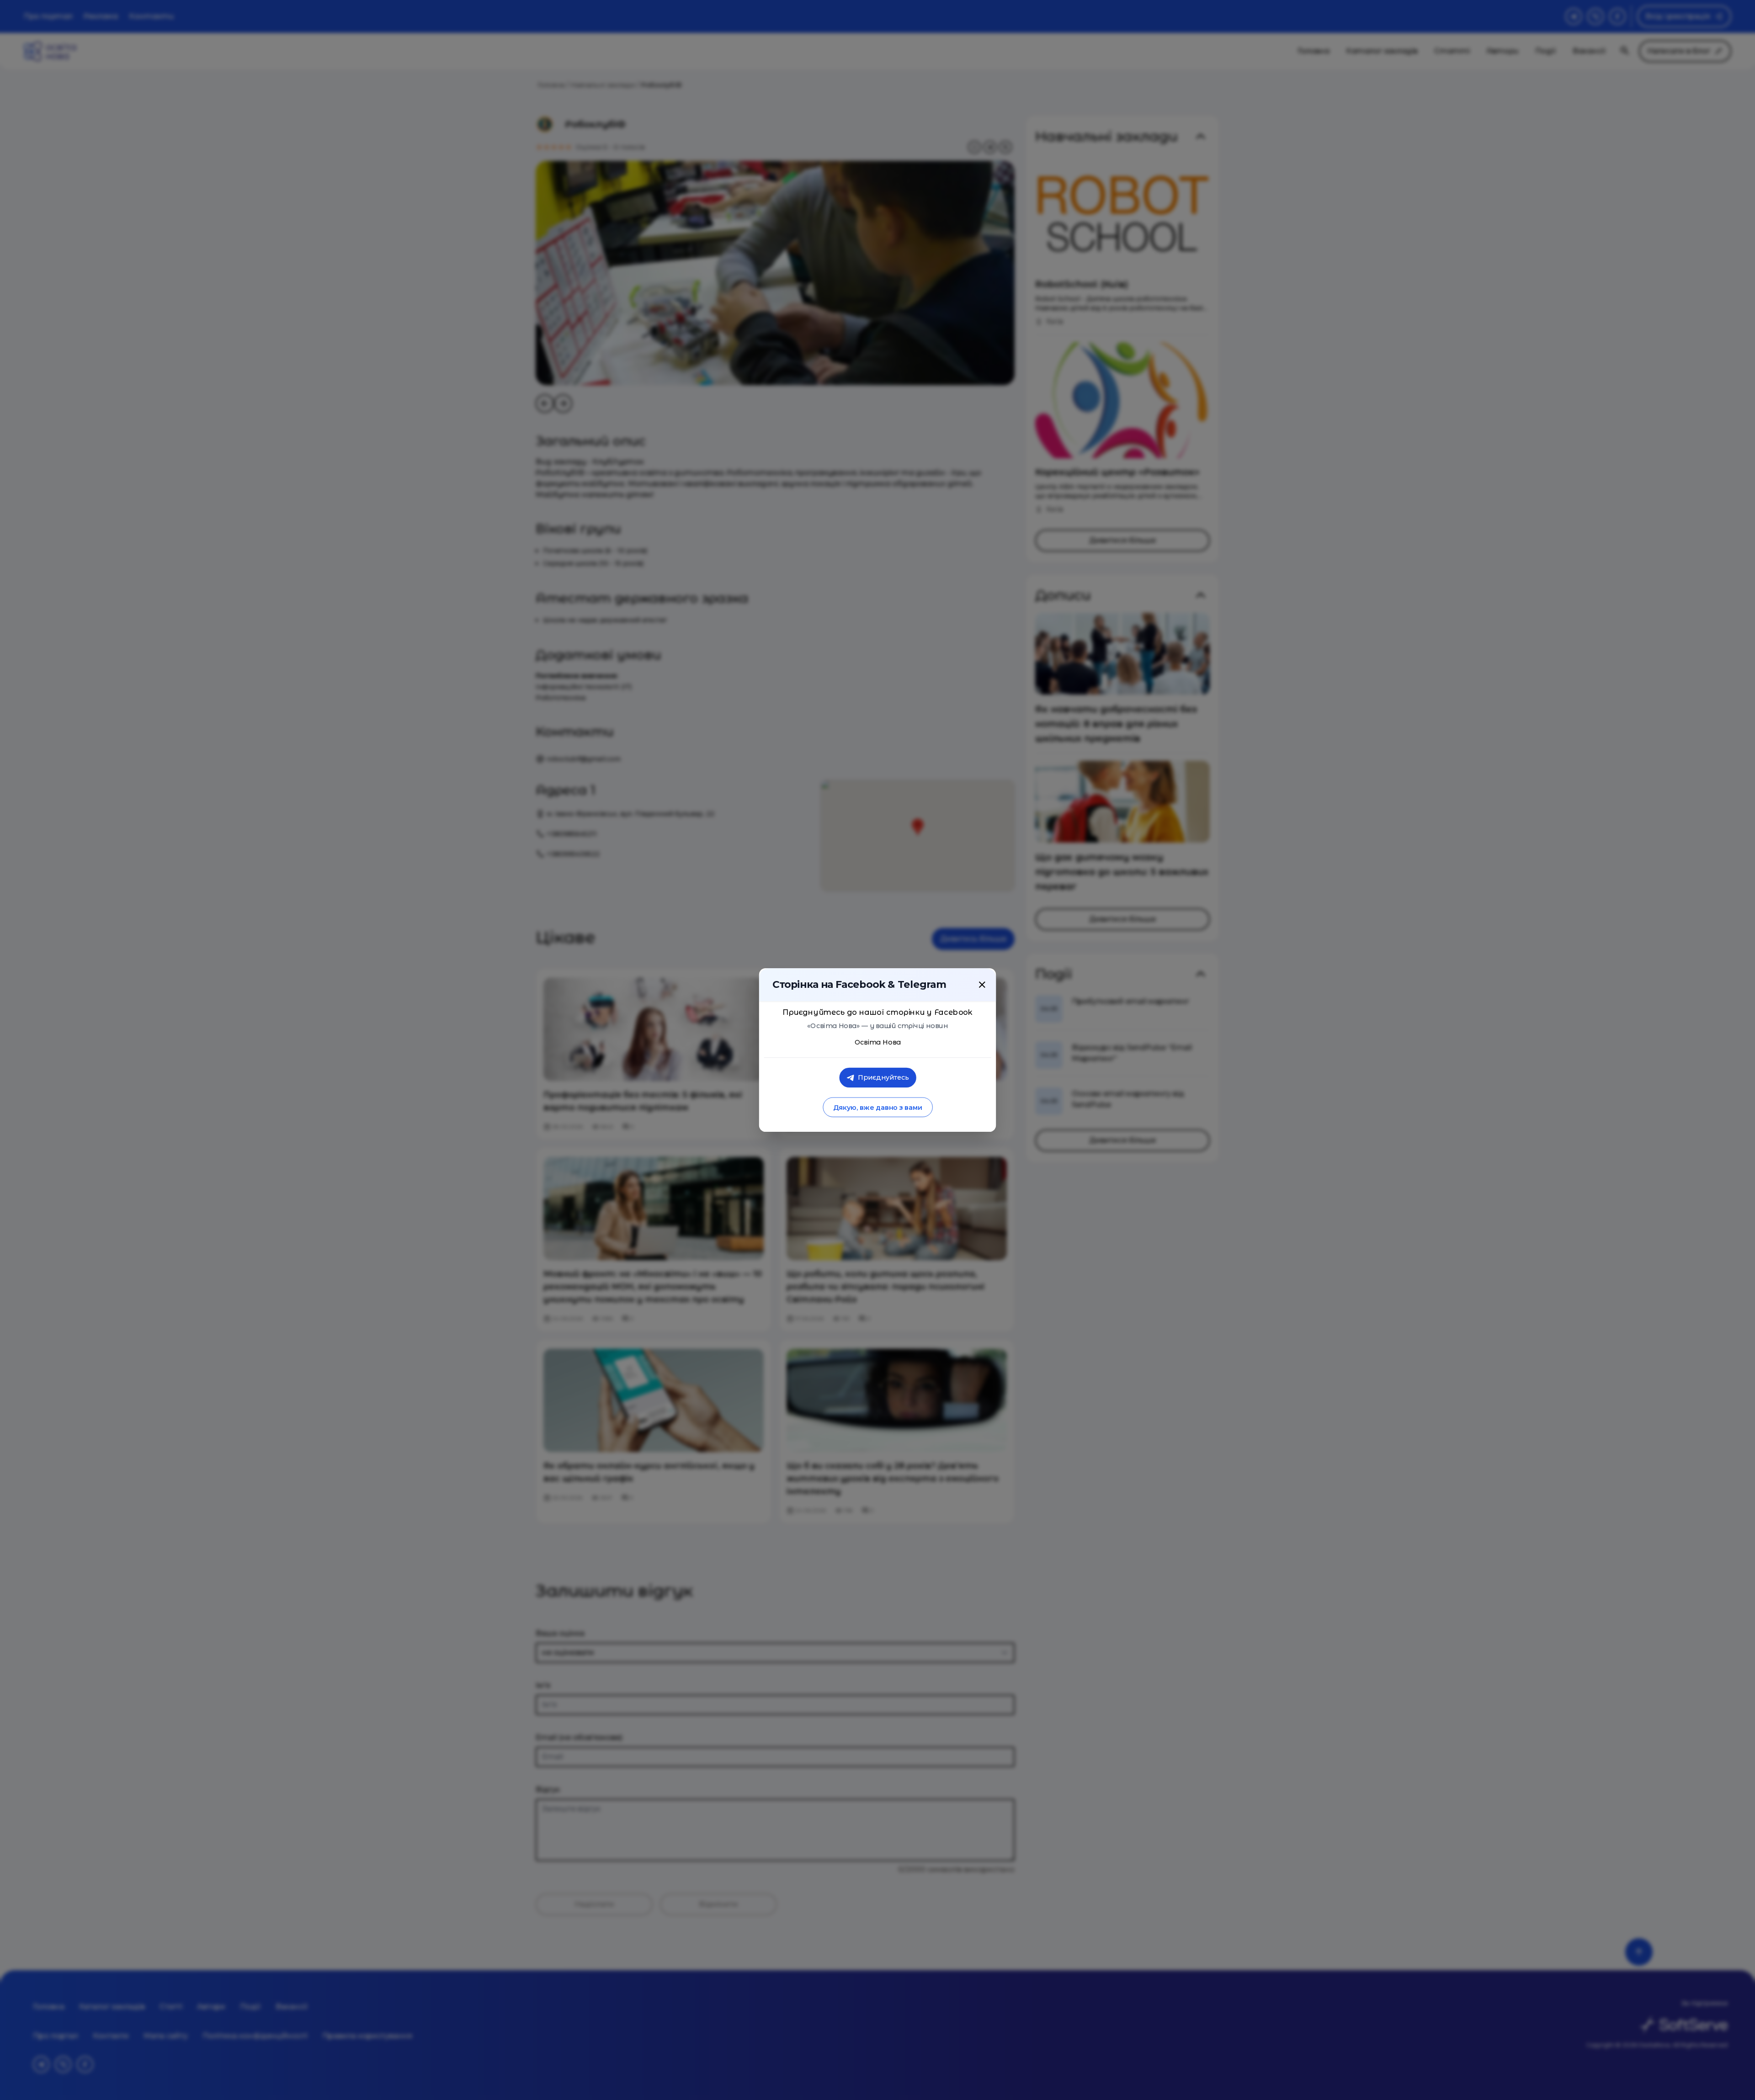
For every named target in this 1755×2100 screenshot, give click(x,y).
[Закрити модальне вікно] (982, 985)
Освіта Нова (878, 1042)
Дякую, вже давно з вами (877, 1107)
